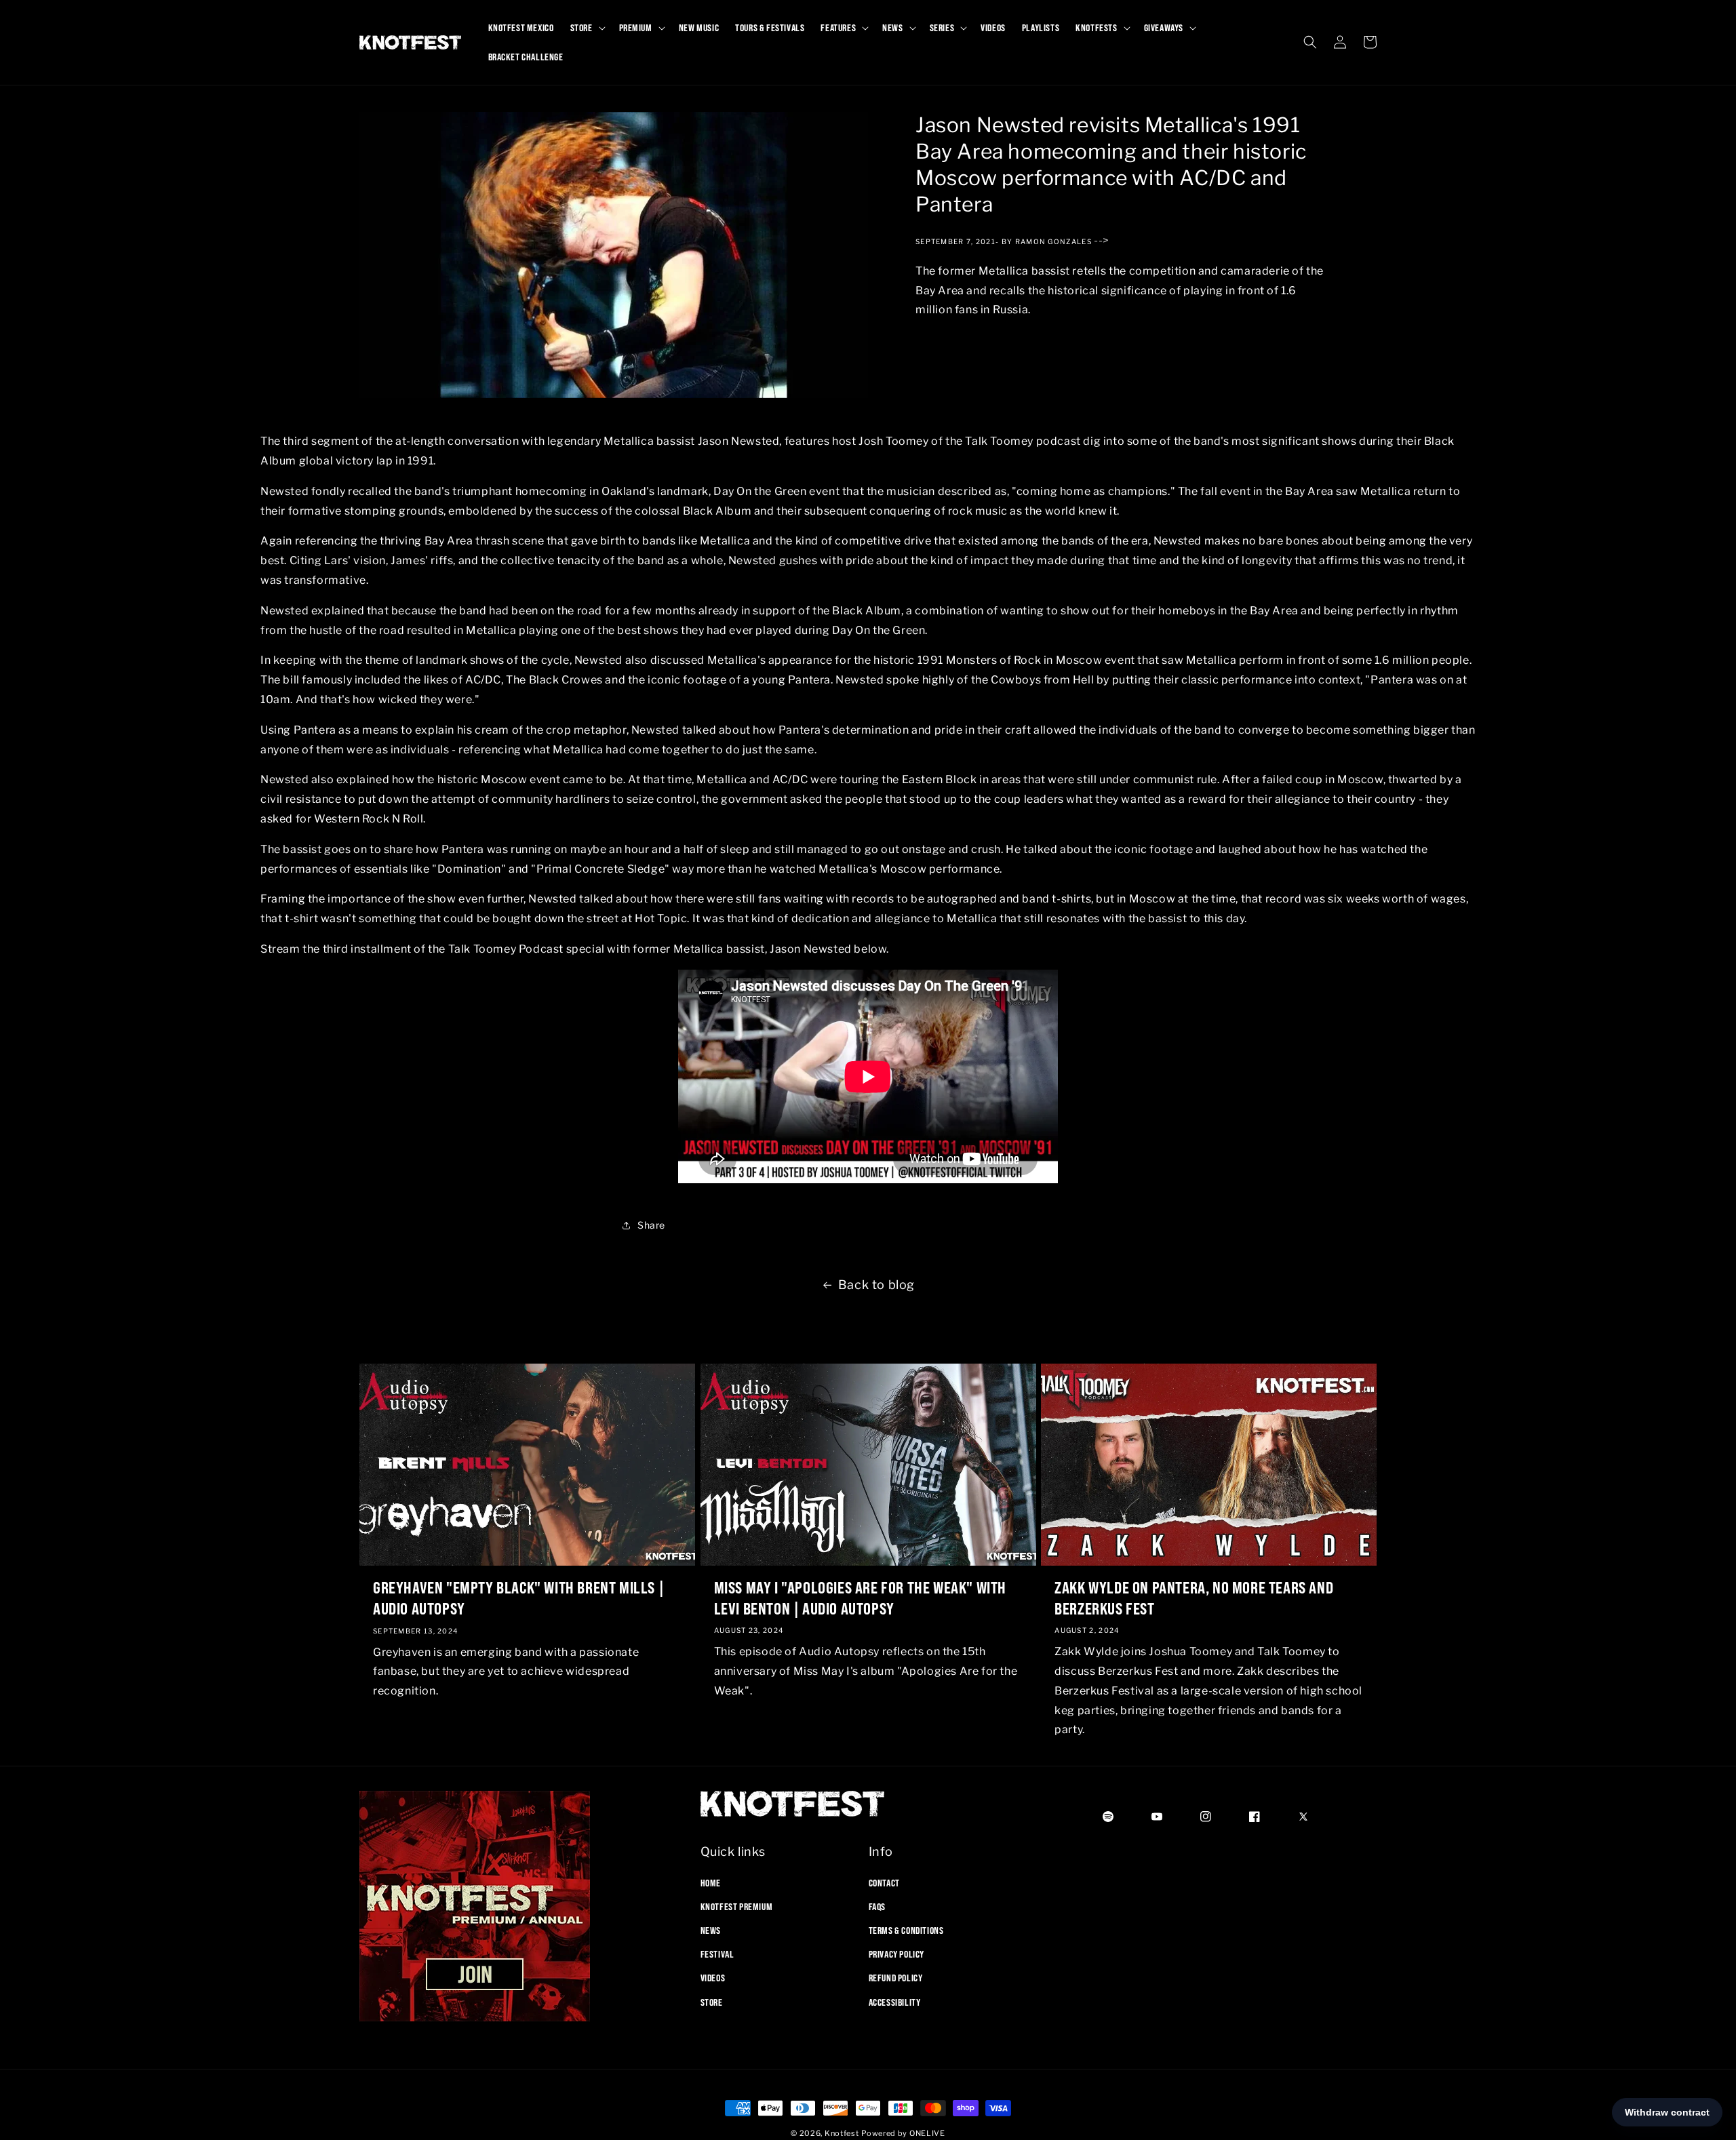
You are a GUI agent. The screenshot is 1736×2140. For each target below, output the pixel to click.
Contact (884, 1882)
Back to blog (876, 1285)
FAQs (877, 1906)
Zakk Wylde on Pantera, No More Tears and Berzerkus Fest (1194, 1598)
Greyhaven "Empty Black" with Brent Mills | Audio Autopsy (518, 1598)
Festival (717, 1954)
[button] (587, 28)
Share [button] (651, 1225)
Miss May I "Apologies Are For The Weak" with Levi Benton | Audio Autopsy (860, 1598)
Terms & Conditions (906, 1930)
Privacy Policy (896, 1954)
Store (712, 2002)
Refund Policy (896, 1978)
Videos (713, 1978)
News (711, 1930)
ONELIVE (927, 2133)
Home (711, 1882)
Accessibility (895, 2002)
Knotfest (842, 2133)
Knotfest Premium (737, 1906)
